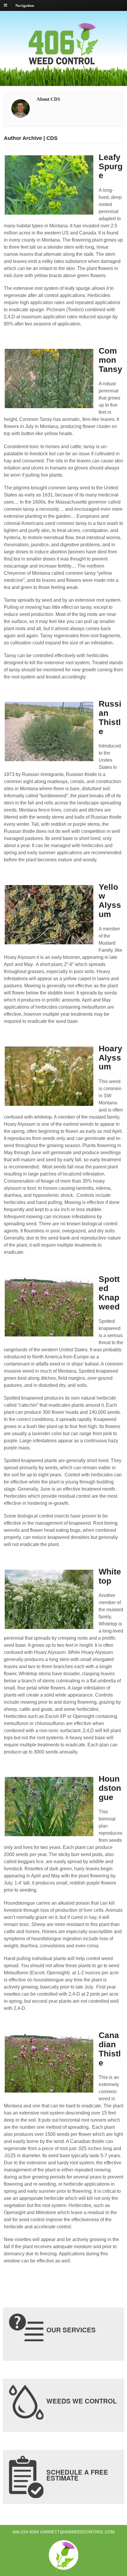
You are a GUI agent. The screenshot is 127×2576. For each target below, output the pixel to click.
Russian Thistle (110, 717)
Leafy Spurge (111, 166)
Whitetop (110, 1576)
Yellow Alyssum (110, 901)
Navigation (25, 5)
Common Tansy (110, 360)
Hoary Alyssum (110, 1058)
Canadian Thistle (110, 2049)
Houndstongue (110, 1788)
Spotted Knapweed (109, 1293)
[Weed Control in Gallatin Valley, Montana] (63, 71)
